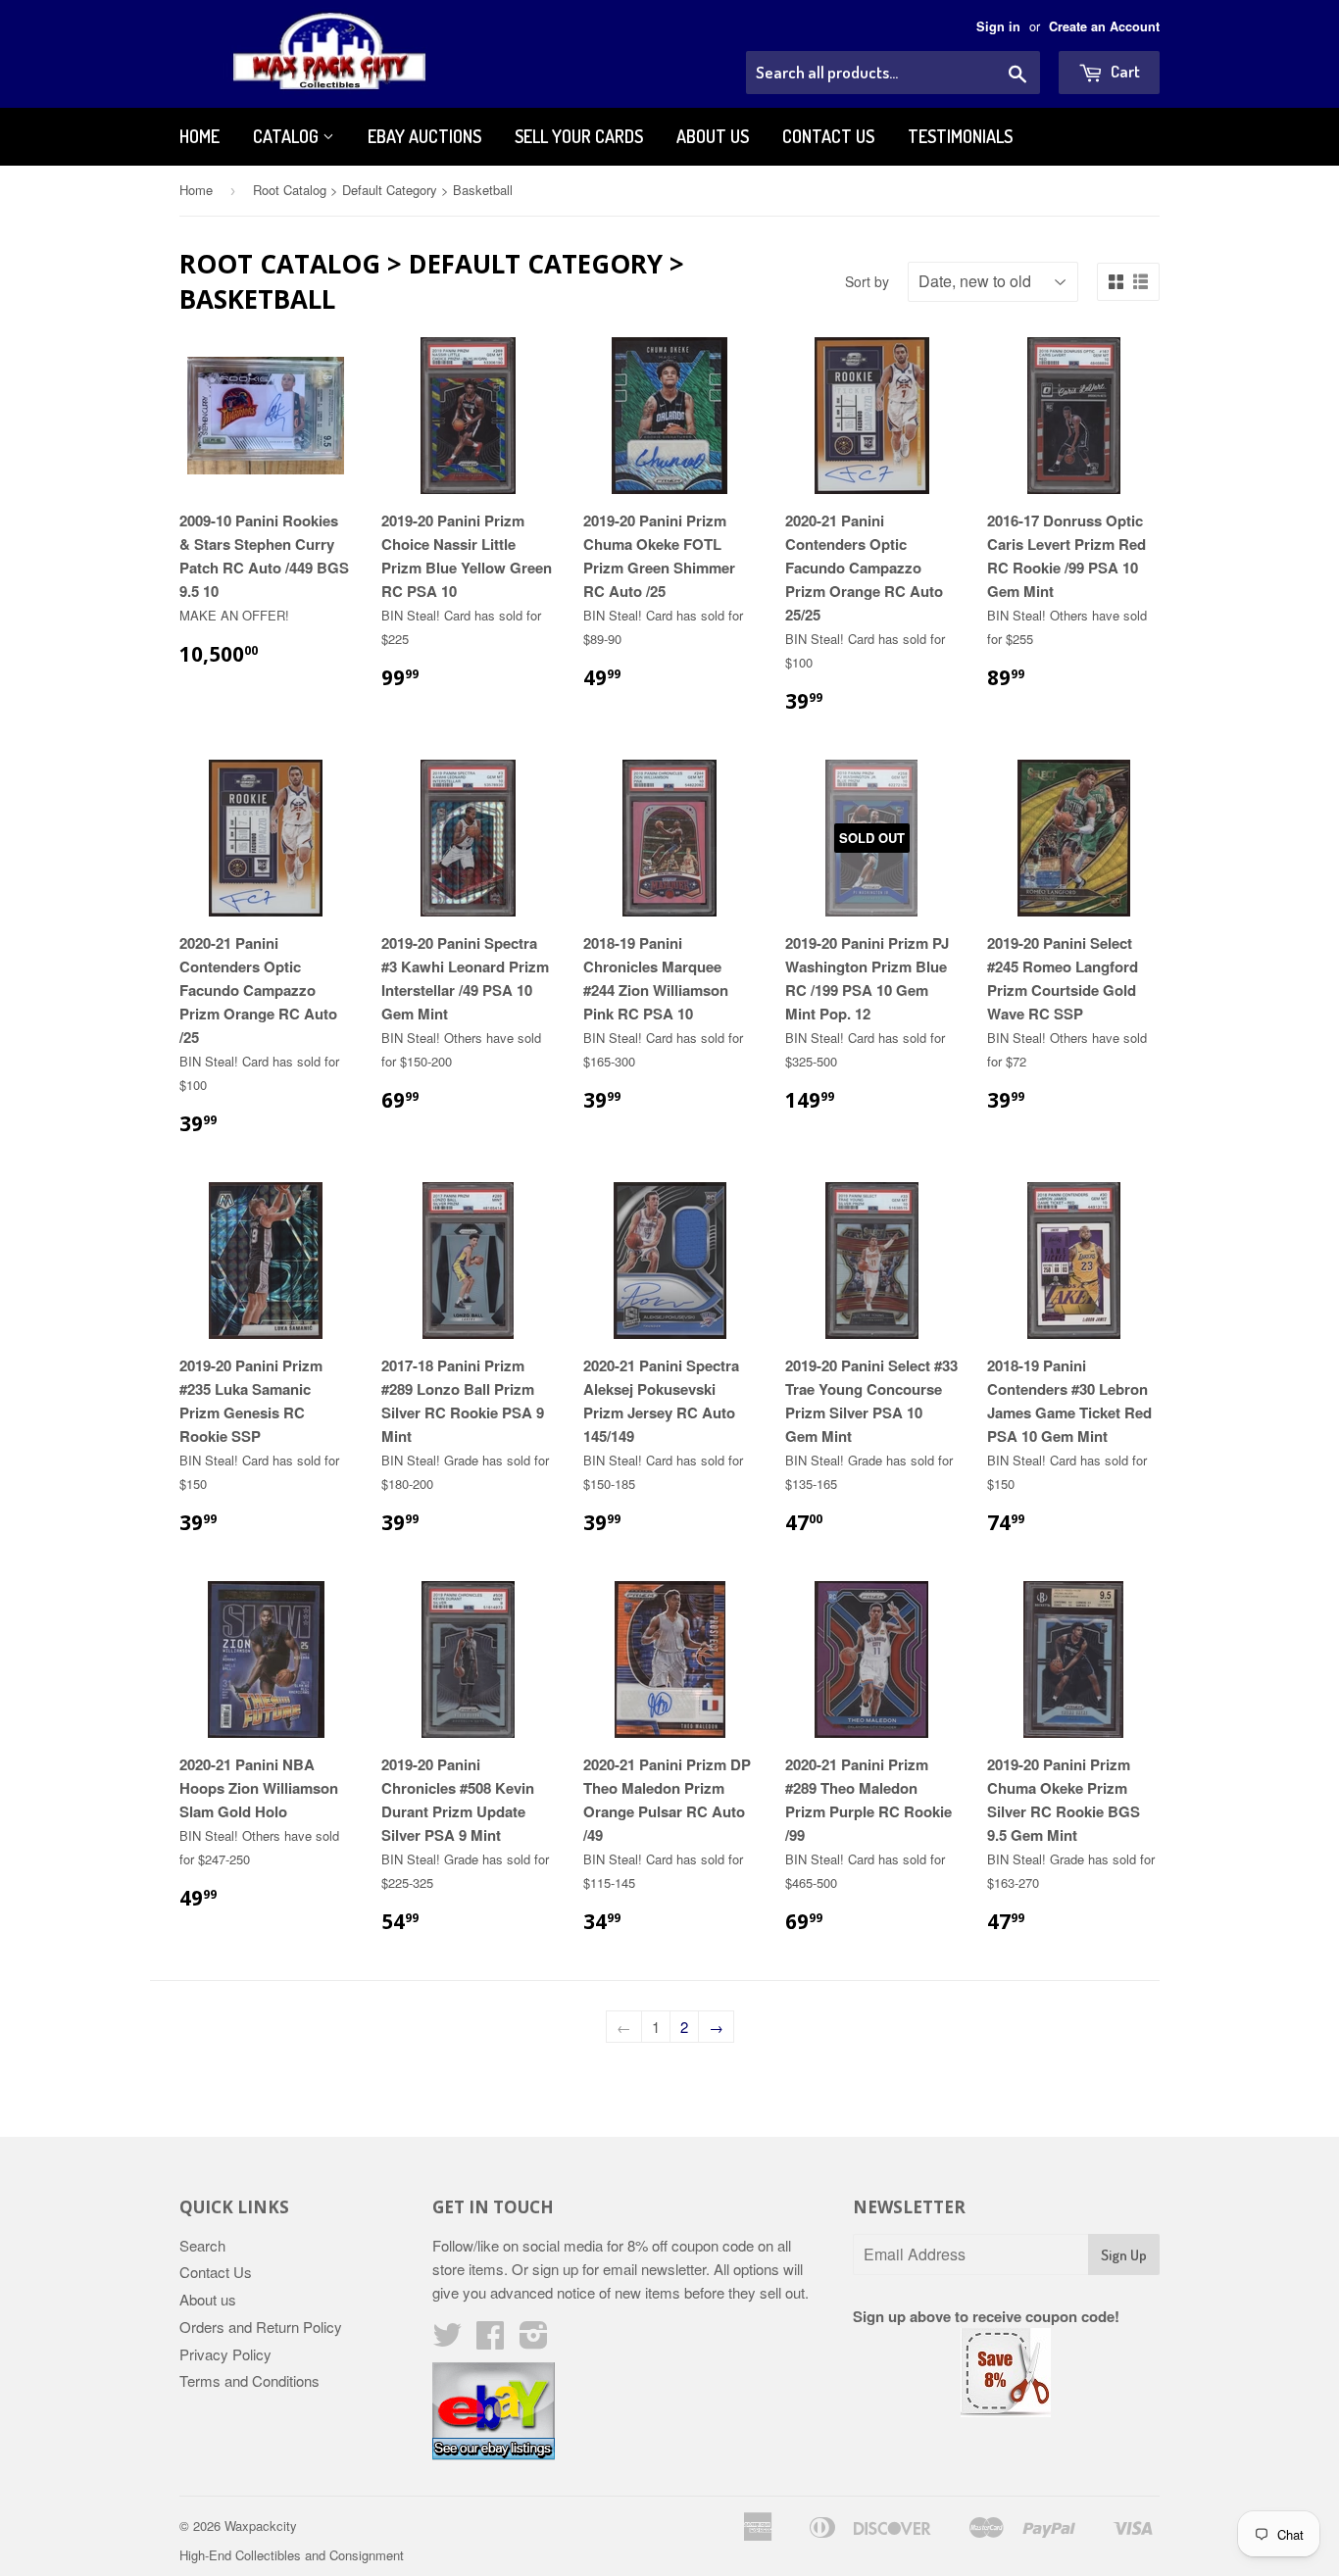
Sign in (998, 26)
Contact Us (828, 136)
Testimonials (960, 136)
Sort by (867, 281)
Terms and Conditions (249, 2380)
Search (202, 2245)
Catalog (288, 136)
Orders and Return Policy (261, 2327)
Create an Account (1104, 26)
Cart (1124, 71)
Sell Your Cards (579, 136)
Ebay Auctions (424, 136)
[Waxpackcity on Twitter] (447, 2340)
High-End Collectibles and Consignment (292, 2555)
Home (199, 136)
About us (713, 136)
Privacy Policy (225, 2354)
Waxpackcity (261, 2526)
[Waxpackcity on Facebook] (490, 2340)
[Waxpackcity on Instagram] (534, 2340)
